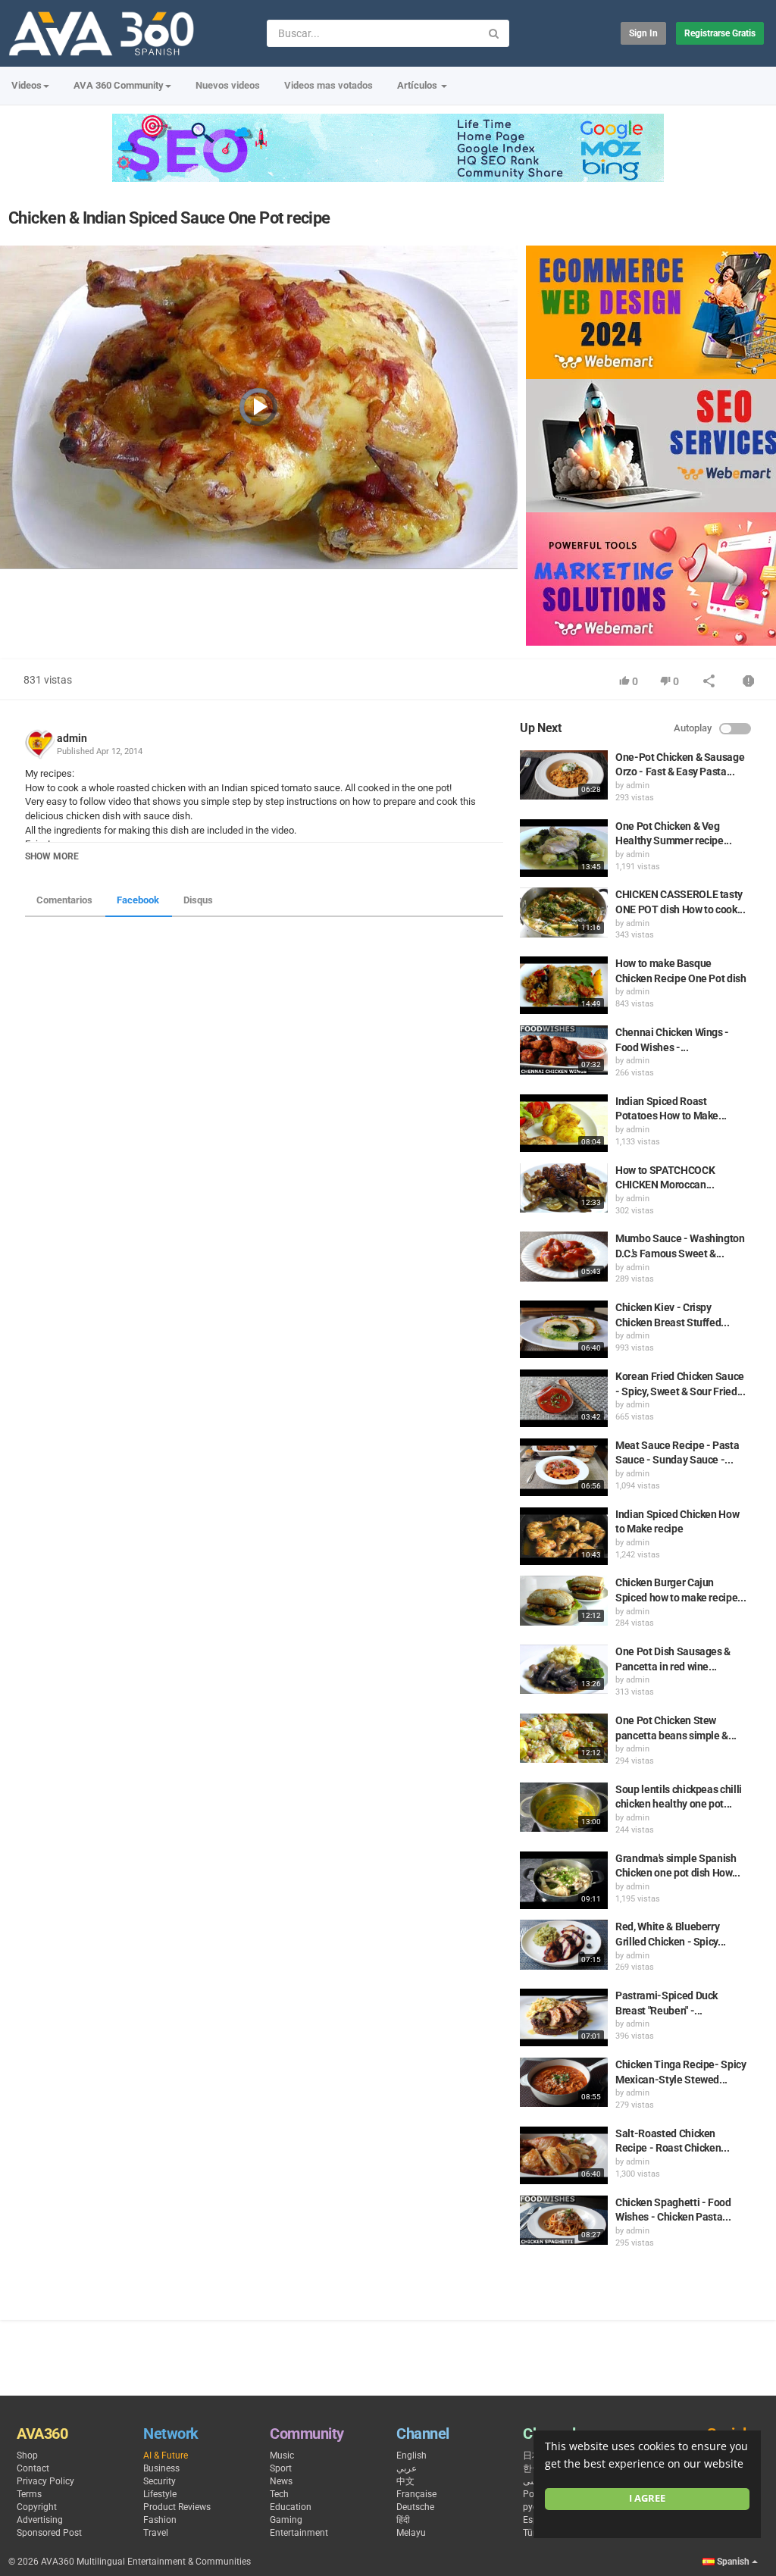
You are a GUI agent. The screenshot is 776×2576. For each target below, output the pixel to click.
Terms (29, 2494)
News (281, 2481)
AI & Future (166, 2455)
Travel (156, 2533)
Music (282, 2455)
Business (161, 2468)
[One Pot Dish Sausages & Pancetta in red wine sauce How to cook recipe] (564, 1669)
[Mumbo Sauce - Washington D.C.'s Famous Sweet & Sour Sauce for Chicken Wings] (564, 1256)
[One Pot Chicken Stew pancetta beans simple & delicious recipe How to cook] (564, 1738)
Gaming (286, 2520)
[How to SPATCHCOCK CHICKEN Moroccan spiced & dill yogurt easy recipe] (564, 1188)
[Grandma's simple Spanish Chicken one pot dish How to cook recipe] (564, 1880)
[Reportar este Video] (749, 682)
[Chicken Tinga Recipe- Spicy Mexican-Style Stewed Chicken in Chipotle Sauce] (564, 2082)
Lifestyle (160, 2494)
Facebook (138, 900)
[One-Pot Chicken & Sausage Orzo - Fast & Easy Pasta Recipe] (564, 775)
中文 (405, 2481)
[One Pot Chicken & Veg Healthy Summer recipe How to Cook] (564, 848)
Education (291, 2507)
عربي (407, 2468)
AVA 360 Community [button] (119, 85)
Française (416, 2494)
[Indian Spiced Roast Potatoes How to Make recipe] (564, 1123)
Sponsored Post (49, 2533)
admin (72, 738)
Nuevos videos (228, 85)
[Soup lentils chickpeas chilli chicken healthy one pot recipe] (564, 1807)
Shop (27, 2455)
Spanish (733, 2562)
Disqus (198, 900)
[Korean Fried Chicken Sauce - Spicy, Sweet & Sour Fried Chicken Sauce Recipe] (564, 1398)
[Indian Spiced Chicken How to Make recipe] (564, 1536)
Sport (281, 2468)
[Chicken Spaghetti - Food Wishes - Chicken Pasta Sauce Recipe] (564, 2220)
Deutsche (415, 2507)
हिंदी (403, 2520)
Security (160, 2481)
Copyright (37, 2507)
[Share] (709, 682)
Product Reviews (177, 2507)
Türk (532, 2533)
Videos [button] (27, 85)
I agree (647, 2498)
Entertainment (299, 2533)
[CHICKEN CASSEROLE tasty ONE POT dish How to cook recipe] (564, 912)
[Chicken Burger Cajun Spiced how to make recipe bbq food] (564, 1600)
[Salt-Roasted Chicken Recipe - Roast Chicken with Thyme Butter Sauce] (564, 2155)
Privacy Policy (45, 2481)
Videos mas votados (329, 85)
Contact (33, 2468)
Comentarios (64, 900)
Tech (279, 2494)
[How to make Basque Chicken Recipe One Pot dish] (564, 985)
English (411, 2455)
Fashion (160, 2520)
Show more (52, 856)
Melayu (411, 2533)
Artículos (418, 85)
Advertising (40, 2520)
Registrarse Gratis (720, 33)
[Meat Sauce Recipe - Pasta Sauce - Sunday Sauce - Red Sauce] (564, 1467)
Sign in (643, 33)
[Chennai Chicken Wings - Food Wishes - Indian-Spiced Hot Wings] (564, 1050)
